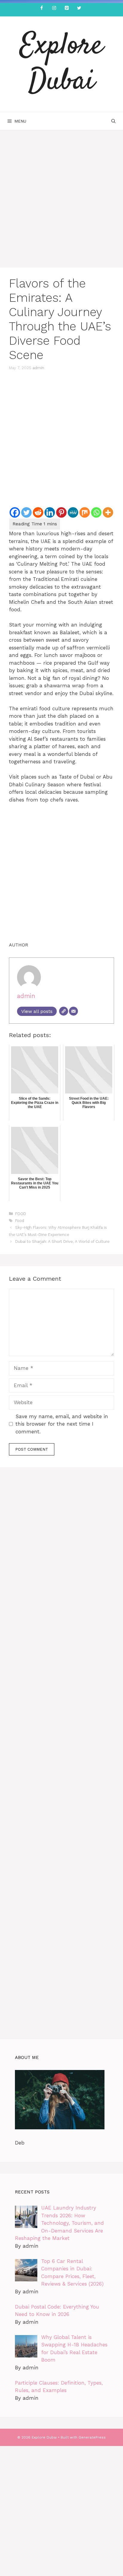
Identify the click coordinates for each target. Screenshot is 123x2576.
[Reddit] (38, 512)
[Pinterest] (67, 8)
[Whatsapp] (96, 512)
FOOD (21, 1214)
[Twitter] (79, 8)
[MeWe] (73, 512)
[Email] (73, 1011)
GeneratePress (92, 2437)
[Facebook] (41, 8)
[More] (108, 512)
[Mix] (85, 512)
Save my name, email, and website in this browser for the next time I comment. (62, 1424)
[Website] (64, 1011)
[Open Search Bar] (113, 121)
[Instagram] (54, 8)
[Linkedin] (50, 512)
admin (38, 368)
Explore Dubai (61, 64)
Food (20, 1221)
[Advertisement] (61, 204)
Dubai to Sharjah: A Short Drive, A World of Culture (62, 1241)
